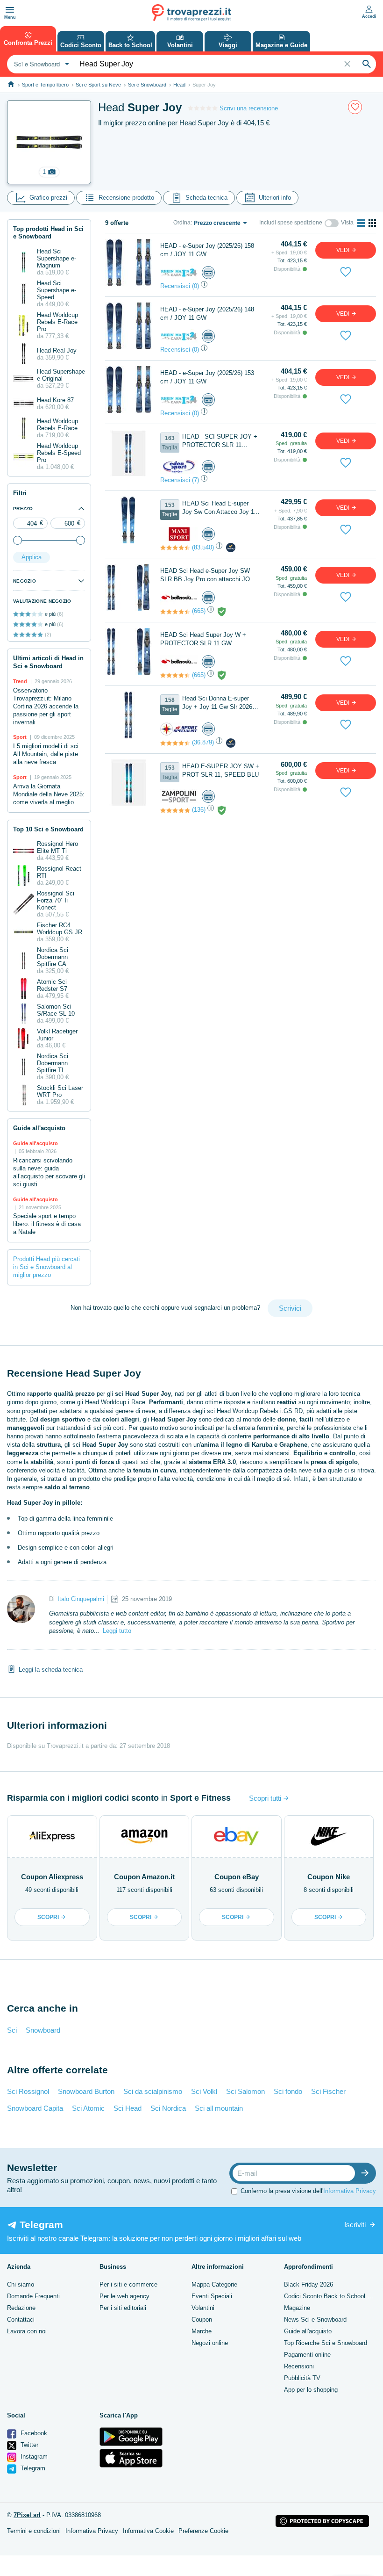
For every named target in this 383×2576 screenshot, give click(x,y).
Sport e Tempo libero (45, 85)
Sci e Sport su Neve (98, 85)
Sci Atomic (88, 2108)
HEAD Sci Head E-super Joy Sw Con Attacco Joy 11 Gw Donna (220, 508)
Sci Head (128, 2108)
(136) (199, 810)
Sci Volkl (204, 2091)
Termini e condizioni (34, 2531)
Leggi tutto (117, 1631)
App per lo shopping (311, 2390)
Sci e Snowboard (147, 85)
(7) (195, 480)
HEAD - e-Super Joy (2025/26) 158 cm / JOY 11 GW (207, 250)
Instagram (33, 2457)
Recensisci (175, 286)
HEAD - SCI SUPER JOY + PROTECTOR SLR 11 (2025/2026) (220, 441)
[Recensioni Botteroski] (175, 612)
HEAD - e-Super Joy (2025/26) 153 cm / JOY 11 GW (207, 377)
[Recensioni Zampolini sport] (175, 810)
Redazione (21, 2308)
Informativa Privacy (350, 2191)
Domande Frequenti (33, 2296)
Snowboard (43, 2030)
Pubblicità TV (302, 2378)
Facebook (33, 2433)
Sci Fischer (328, 2091)
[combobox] (40, 64)
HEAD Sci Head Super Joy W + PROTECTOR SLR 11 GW (203, 639)
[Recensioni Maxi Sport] (175, 548)
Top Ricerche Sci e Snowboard (326, 2343)
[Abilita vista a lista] (361, 223)
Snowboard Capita (35, 2108)
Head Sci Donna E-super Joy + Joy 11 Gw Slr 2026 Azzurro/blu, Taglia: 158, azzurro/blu (217, 703)
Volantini (203, 2308)
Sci (12, 2030)
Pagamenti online (307, 2355)
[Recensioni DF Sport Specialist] (175, 743)
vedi (344, 250)
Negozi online (210, 2343)
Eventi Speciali (212, 2296)
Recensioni (299, 2366)
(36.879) (203, 742)
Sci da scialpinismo (153, 2091)
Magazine (297, 2308)
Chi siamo (21, 2284)
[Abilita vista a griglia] (372, 223)
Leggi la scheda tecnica (51, 1670)
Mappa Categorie (214, 2284)
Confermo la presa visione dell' (308, 2191)
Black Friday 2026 (309, 2284)
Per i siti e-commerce (128, 2284)
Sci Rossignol (28, 2091)
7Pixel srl (27, 2515)
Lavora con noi (27, 2331)
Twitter (28, 2445)
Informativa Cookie (148, 2531)
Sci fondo (288, 2091)
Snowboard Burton (86, 2091)
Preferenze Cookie (203, 2531)
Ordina (182, 223)
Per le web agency (124, 2296)
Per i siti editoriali (123, 2308)
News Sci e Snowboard (315, 2320)
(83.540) (203, 547)
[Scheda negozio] (179, 272)
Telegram (32, 2468)
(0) (195, 286)
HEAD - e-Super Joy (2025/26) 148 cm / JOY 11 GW (207, 314)
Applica (32, 557)
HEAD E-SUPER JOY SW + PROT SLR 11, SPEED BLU (221, 770)
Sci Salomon (245, 2091)
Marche (202, 2331)
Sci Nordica (168, 2108)
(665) (199, 611)
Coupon (202, 2320)
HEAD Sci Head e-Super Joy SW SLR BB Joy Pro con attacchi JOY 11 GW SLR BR (207, 575)
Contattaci (21, 2320)
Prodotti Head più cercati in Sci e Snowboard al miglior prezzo (46, 1267)
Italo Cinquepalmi (81, 1599)
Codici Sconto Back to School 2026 (332, 2296)
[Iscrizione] (367, 2173)
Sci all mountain (219, 2108)
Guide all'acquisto (308, 2331)
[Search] (367, 64)
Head (179, 85)
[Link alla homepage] (11, 84)
